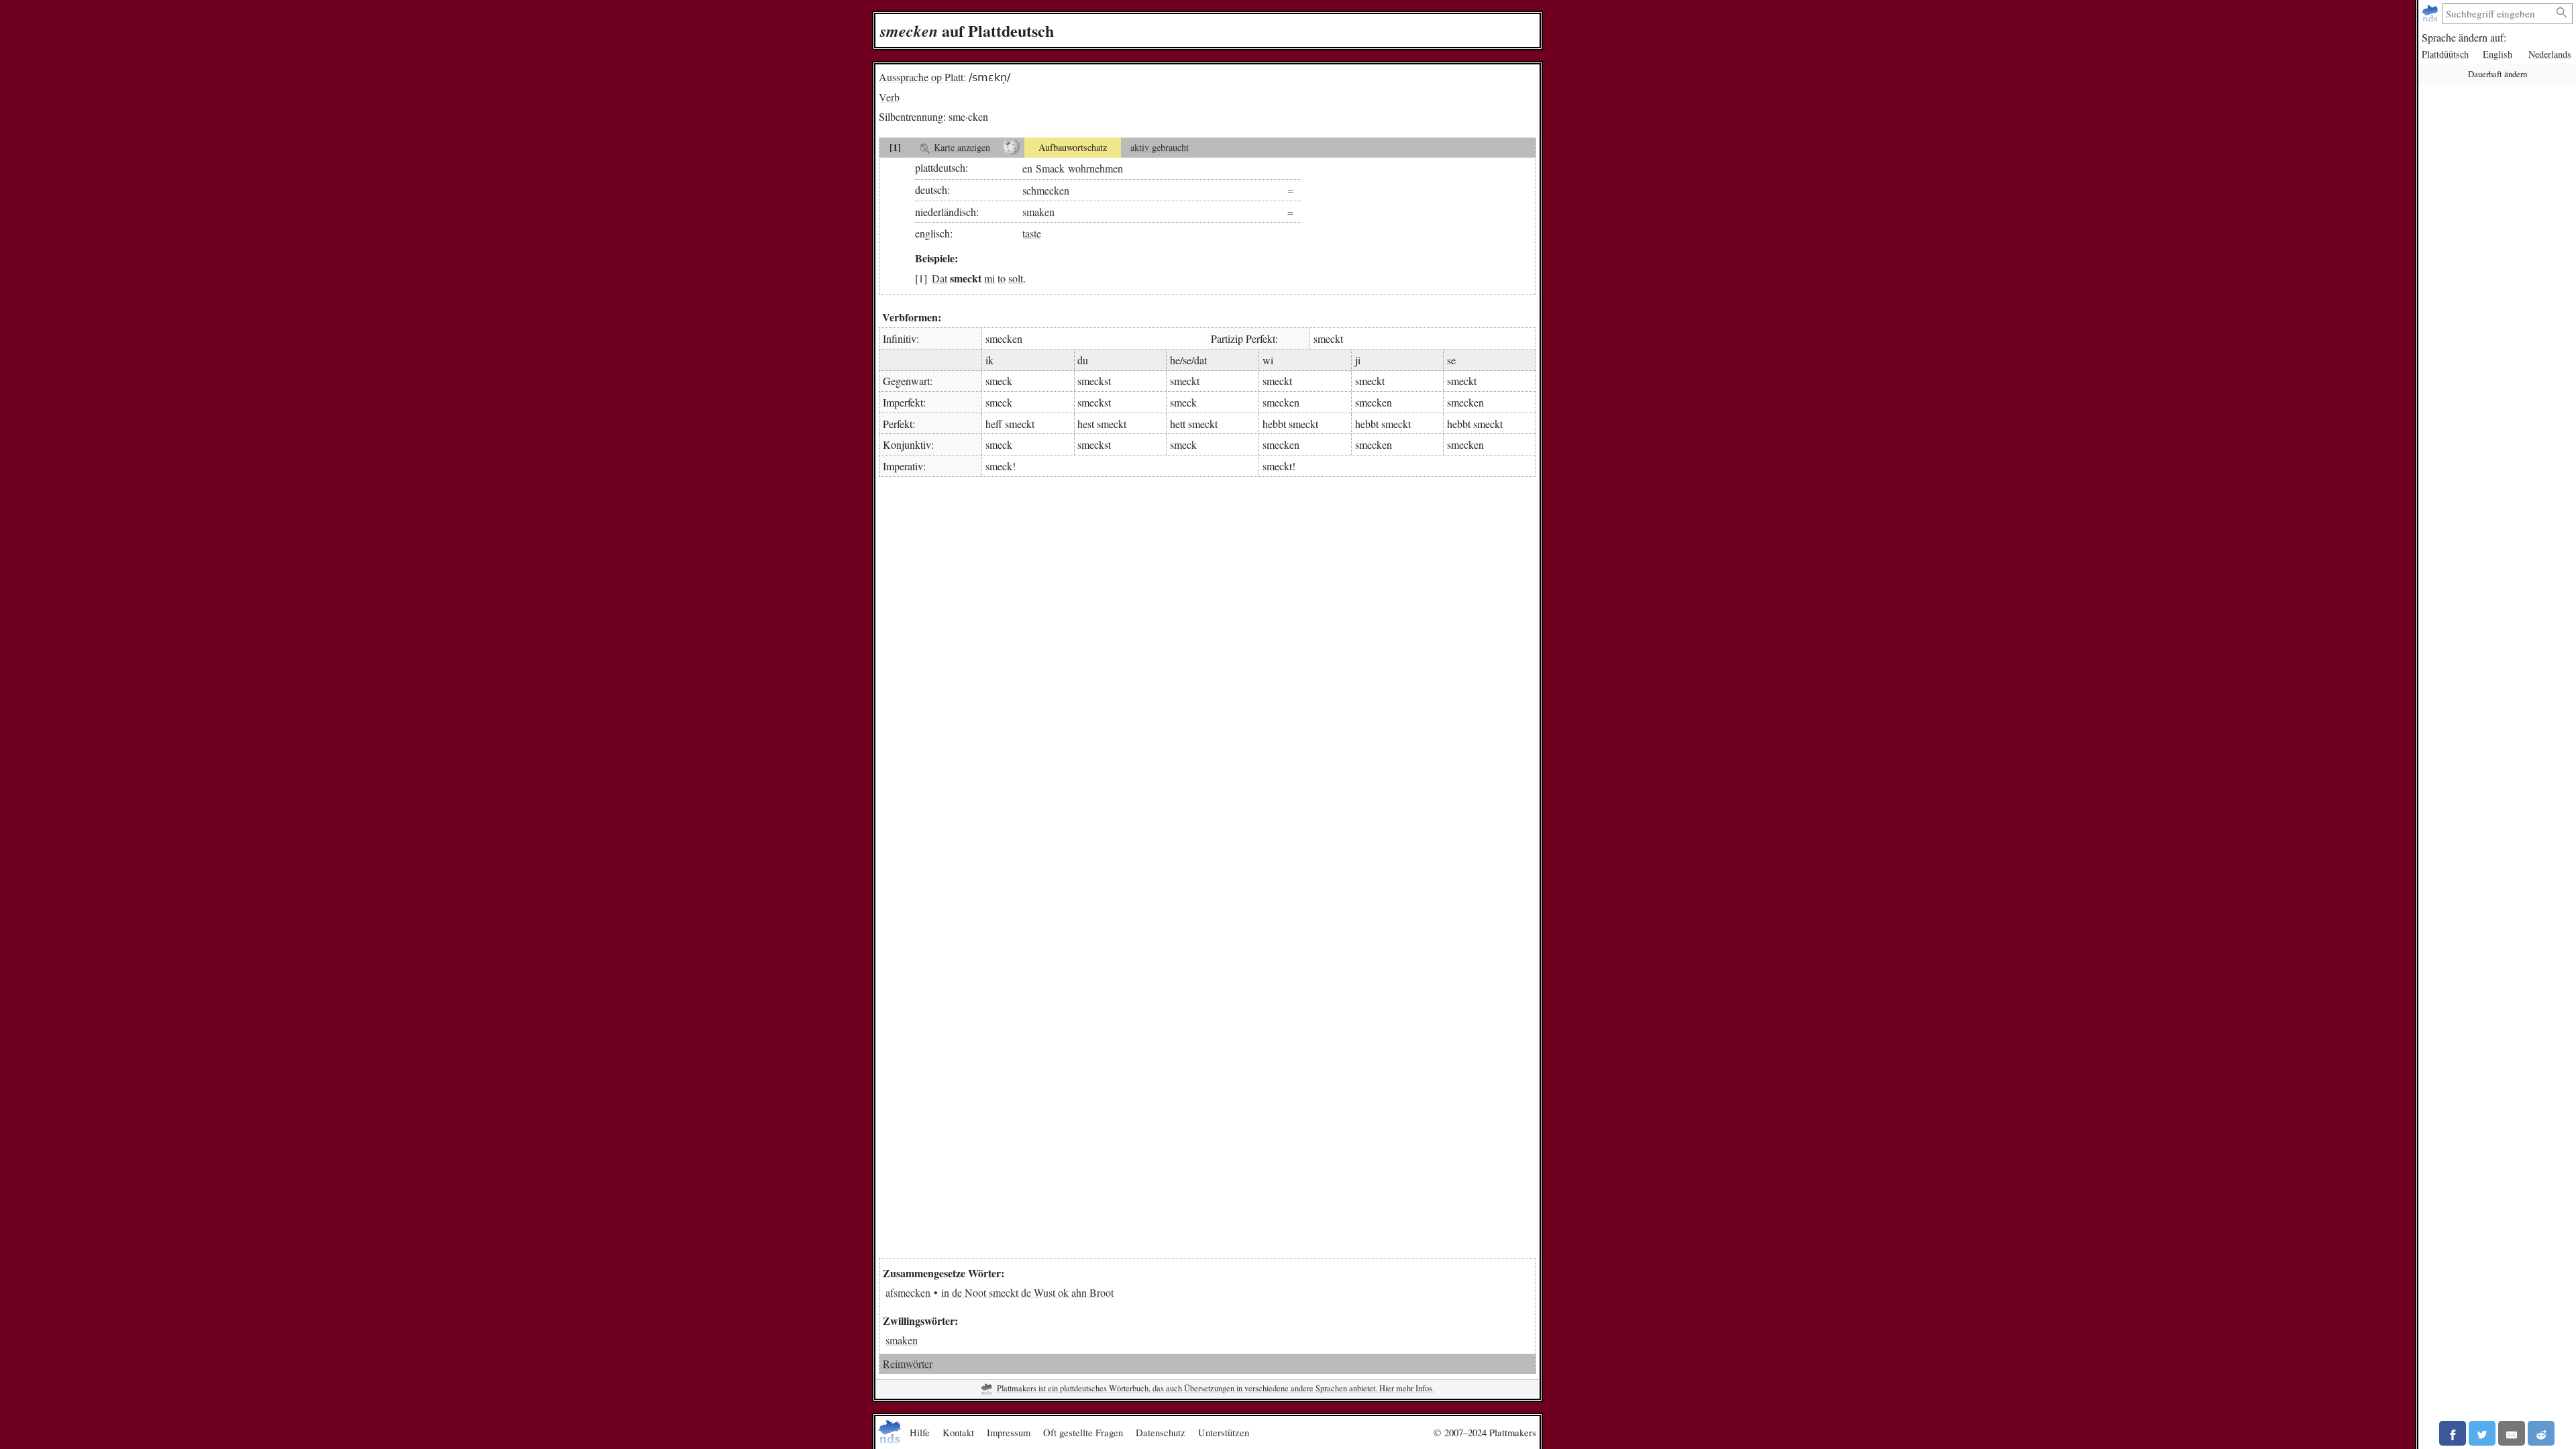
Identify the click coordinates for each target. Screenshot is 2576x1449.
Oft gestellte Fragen (1083, 1432)
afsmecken (908, 1292)
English (2498, 54)
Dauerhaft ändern (2498, 74)
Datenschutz (1161, 1432)
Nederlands (2550, 54)
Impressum (1009, 1432)
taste (1032, 233)
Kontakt (958, 1432)
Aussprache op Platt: (922, 77)
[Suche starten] (2562, 13)
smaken (1038, 212)
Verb (889, 97)
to (1002, 278)
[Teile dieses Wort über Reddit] (2541, 1433)
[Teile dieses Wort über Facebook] (2453, 1433)
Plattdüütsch (2445, 54)
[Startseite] (2431, 14)
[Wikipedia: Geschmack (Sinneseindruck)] (1011, 148)
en (1027, 167)
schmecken (1046, 190)
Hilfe (920, 1432)
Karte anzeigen (961, 147)
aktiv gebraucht (1160, 147)
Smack (1050, 167)
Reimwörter (908, 1363)
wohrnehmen (1095, 167)
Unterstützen (1224, 1432)
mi (989, 278)
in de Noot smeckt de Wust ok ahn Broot (1027, 1292)
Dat (940, 278)
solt (1016, 278)
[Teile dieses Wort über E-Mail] (2512, 1433)
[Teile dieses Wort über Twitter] (2482, 1433)
